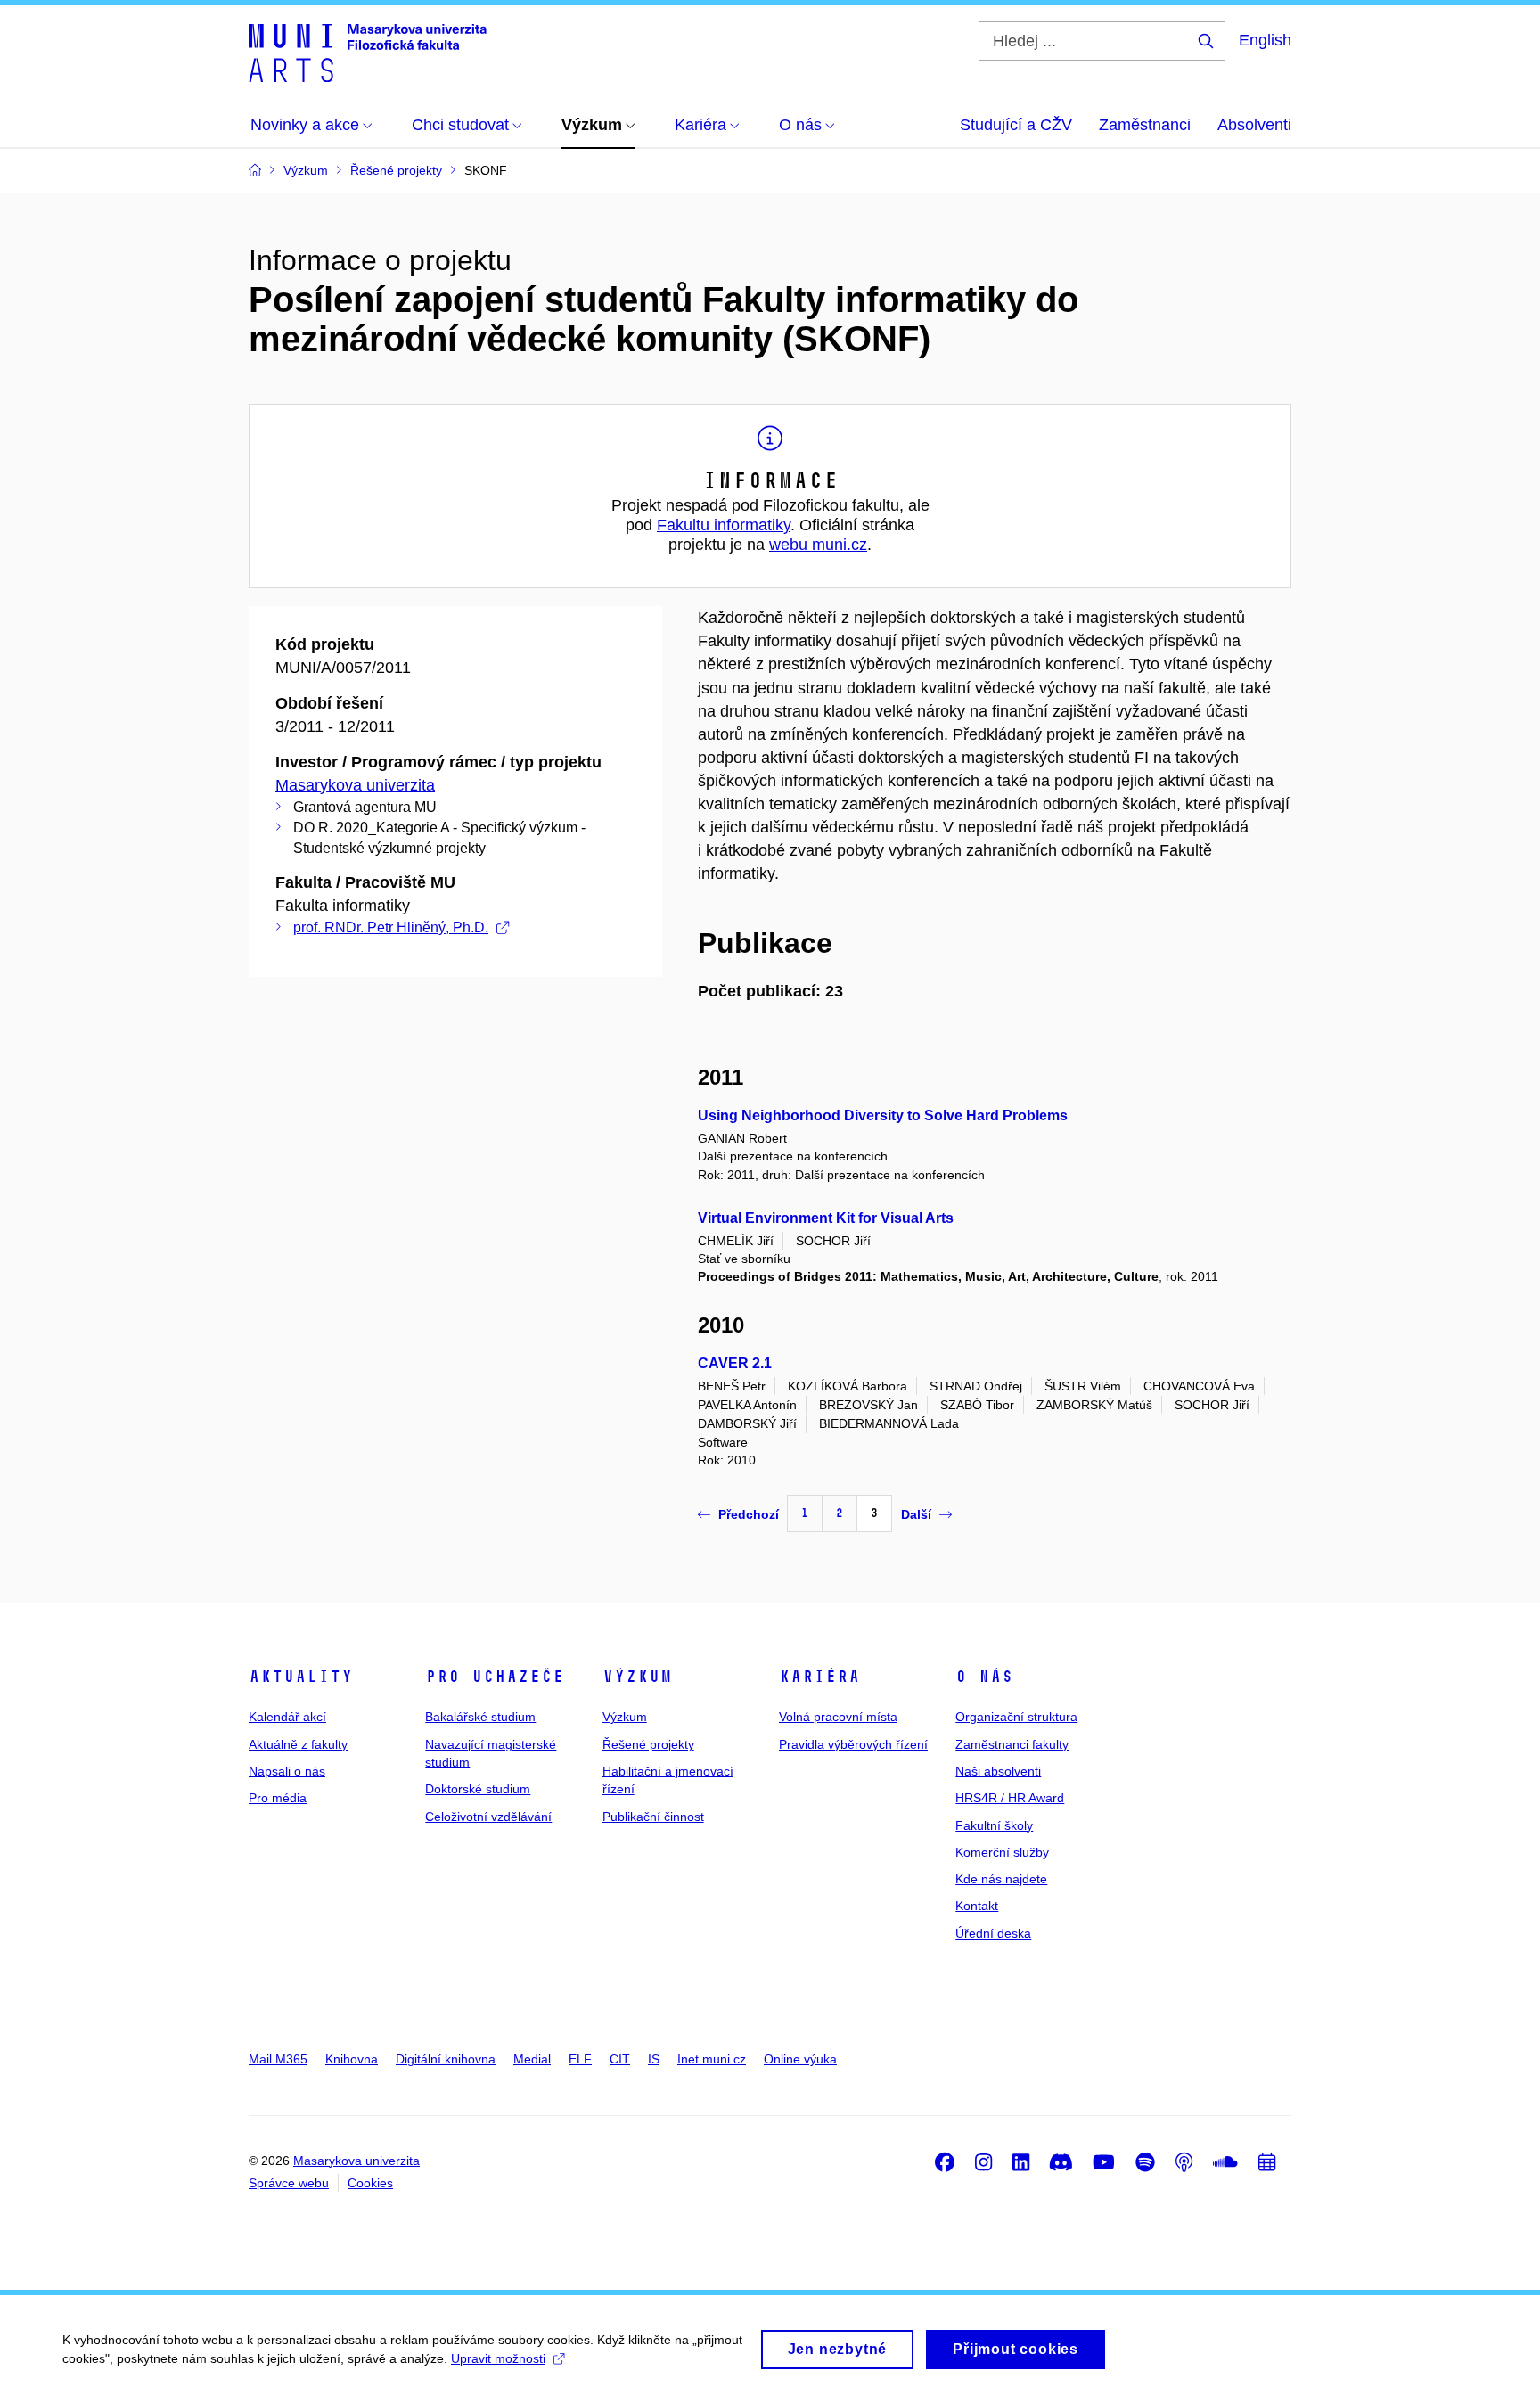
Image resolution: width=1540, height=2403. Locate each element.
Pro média (278, 1798)
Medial (532, 2059)
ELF (580, 2059)
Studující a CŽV (1016, 125)
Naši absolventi (998, 1771)
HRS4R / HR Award (1010, 1798)
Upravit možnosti (498, 2358)
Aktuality (301, 1677)
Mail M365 (278, 2059)
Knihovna (352, 2059)
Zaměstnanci (1145, 125)
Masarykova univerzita (355, 785)
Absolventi (1254, 125)
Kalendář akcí (287, 1717)
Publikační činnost (653, 1817)
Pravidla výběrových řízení (853, 1744)
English (1265, 40)
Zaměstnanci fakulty (1012, 1744)
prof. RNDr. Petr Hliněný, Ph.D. (391, 927)
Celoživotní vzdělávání (488, 1817)
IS (654, 2059)
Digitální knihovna (446, 2059)
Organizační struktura (1016, 1717)
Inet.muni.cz (712, 2059)
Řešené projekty (648, 1744)
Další (916, 1514)
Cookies (370, 2183)
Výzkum (637, 1677)
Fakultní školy (994, 1825)
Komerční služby (1002, 1852)
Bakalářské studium (480, 1717)
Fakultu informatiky (724, 525)
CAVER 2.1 (735, 1363)
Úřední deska (993, 1933)
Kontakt (977, 1906)
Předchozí (749, 1514)
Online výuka (800, 2059)
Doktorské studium (478, 1789)
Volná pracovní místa (838, 1717)
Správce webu (289, 2183)
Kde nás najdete (1001, 1879)
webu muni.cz (818, 545)
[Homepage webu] (368, 52)
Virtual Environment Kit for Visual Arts (826, 1218)
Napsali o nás (287, 1771)
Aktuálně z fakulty (298, 1744)
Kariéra (819, 1677)
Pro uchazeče (495, 1677)
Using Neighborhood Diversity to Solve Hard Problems (883, 1115)
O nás (984, 1677)
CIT (620, 2059)
